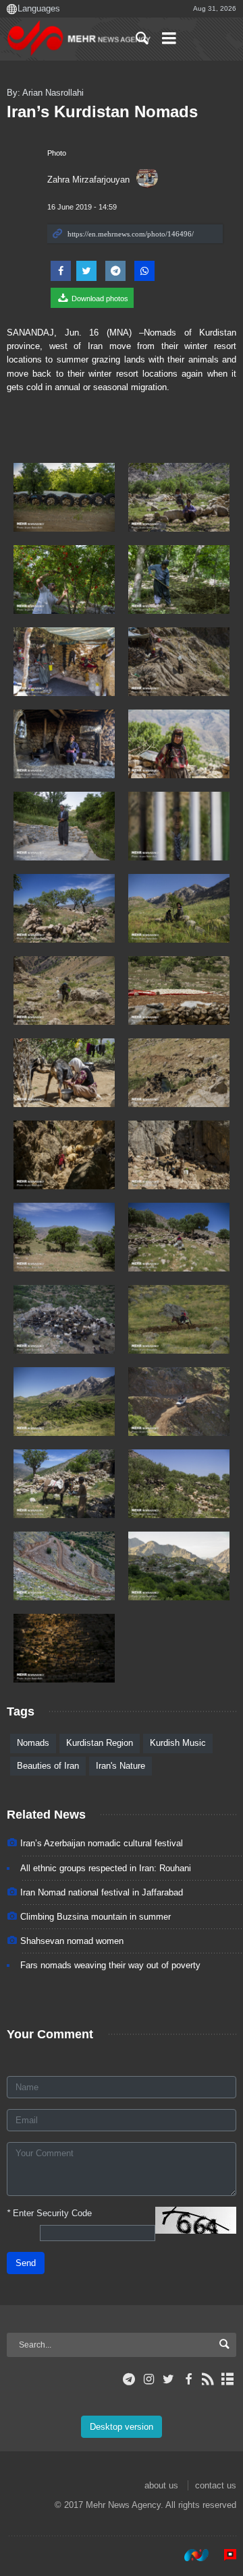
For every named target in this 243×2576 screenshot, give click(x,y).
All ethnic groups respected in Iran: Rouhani (106, 1868)
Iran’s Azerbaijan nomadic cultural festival (102, 1843)
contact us (216, 2485)
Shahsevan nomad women (72, 1941)
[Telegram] (129, 2379)
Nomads (33, 1743)
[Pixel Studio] (223, 2555)
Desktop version (122, 2427)
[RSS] (208, 2379)
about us (161, 2485)
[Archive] (228, 2379)
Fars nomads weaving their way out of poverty (110, 1965)
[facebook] (188, 2379)
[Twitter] (168, 2379)
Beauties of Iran (48, 1766)
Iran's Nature (120, 1766)
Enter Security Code (49, 2213)
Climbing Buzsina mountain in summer (96, 1917)
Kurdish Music (178, 1743)
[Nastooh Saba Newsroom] (190, 2555)
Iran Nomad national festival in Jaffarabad (102, 1892)
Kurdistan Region (100, 1743)
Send (26, 2263)
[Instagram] (149, 2379)
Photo (57, 153)
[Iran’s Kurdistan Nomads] (64, 497)
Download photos (99, 299)
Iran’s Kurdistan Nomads (102, 112)
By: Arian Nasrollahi (45, 93)
